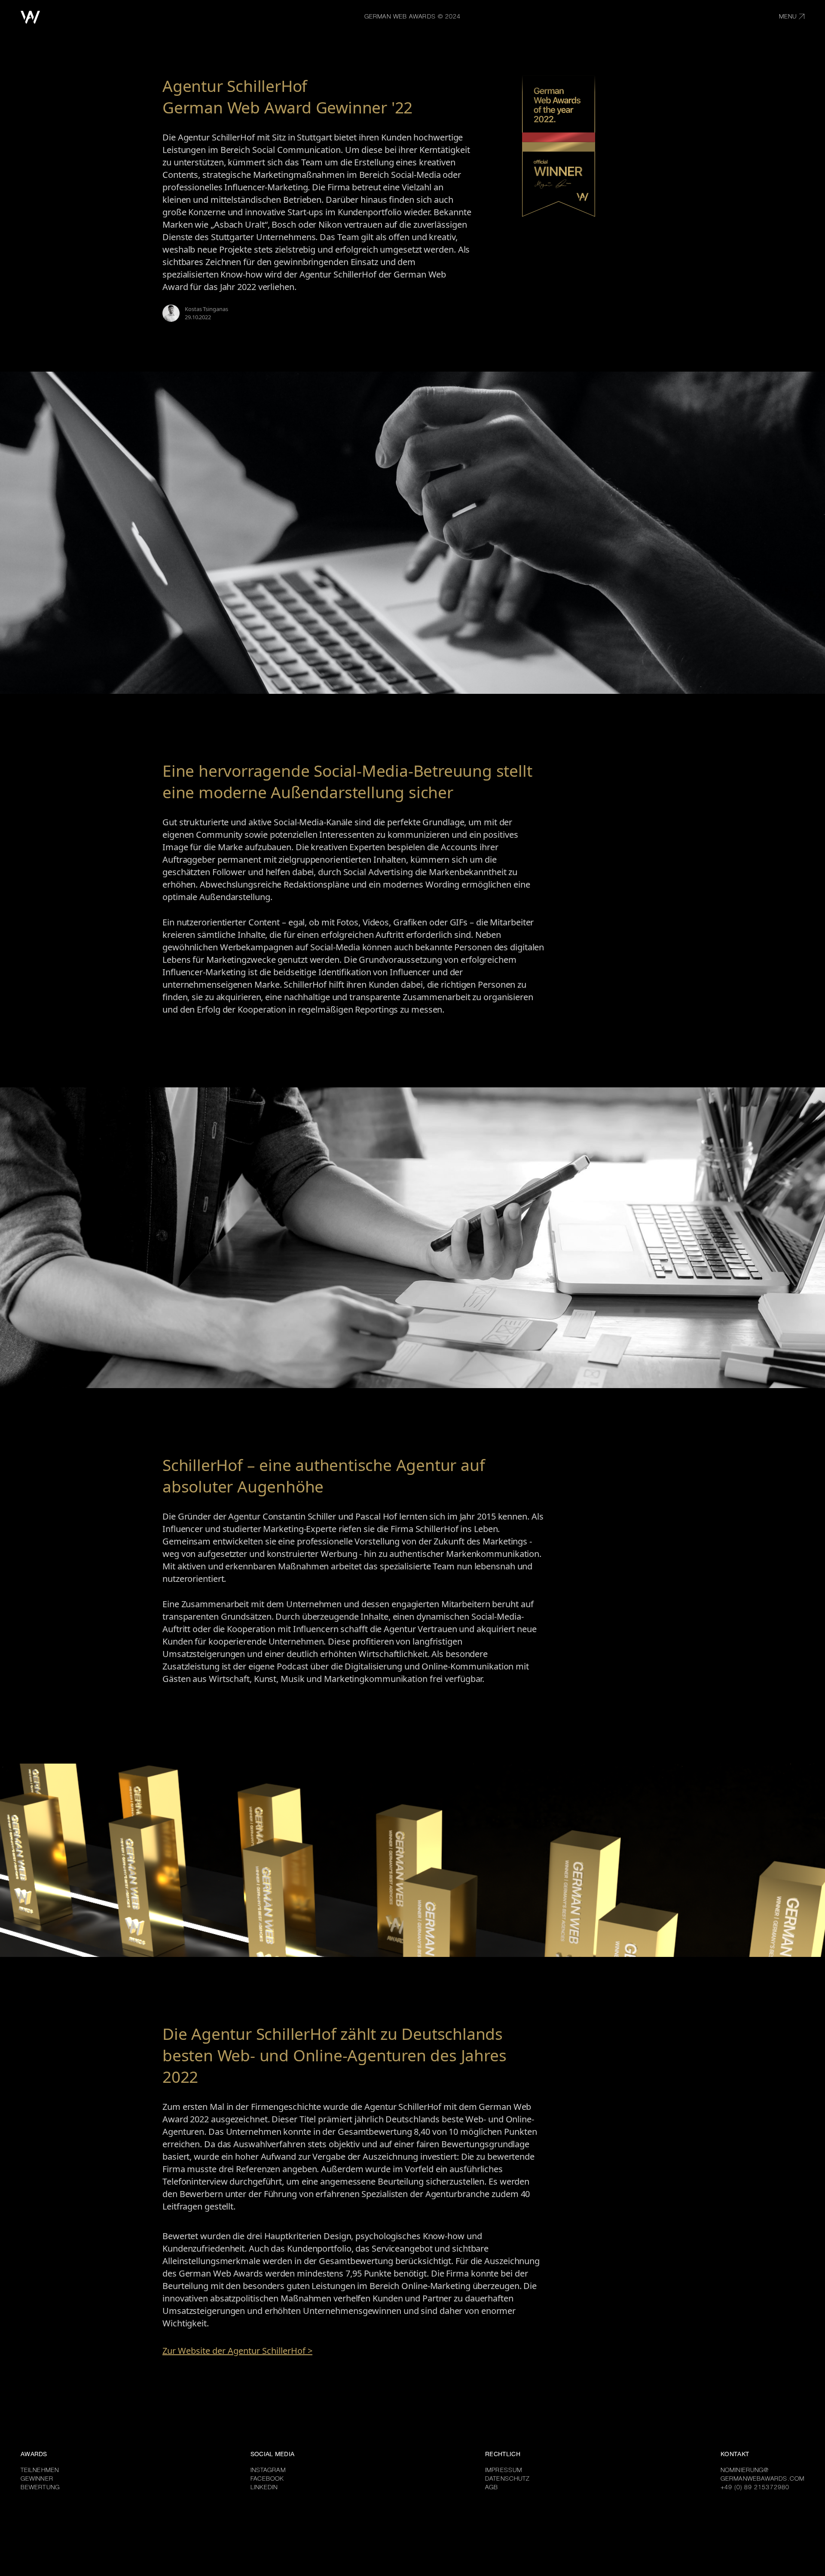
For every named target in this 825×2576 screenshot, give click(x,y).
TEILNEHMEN (40, 2471)
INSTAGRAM (268, 2471)
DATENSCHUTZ (507, 2479)
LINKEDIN (264, 2488)
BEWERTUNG (40, 2488)
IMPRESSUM (504, 2471)
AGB (492, 2488)
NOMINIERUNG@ (745, 2471)
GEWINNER (37, 2479)
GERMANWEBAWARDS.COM (762, 2479)
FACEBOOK (267, 2479)
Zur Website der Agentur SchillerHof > (237, 2351)
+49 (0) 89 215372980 (755, 2488)
